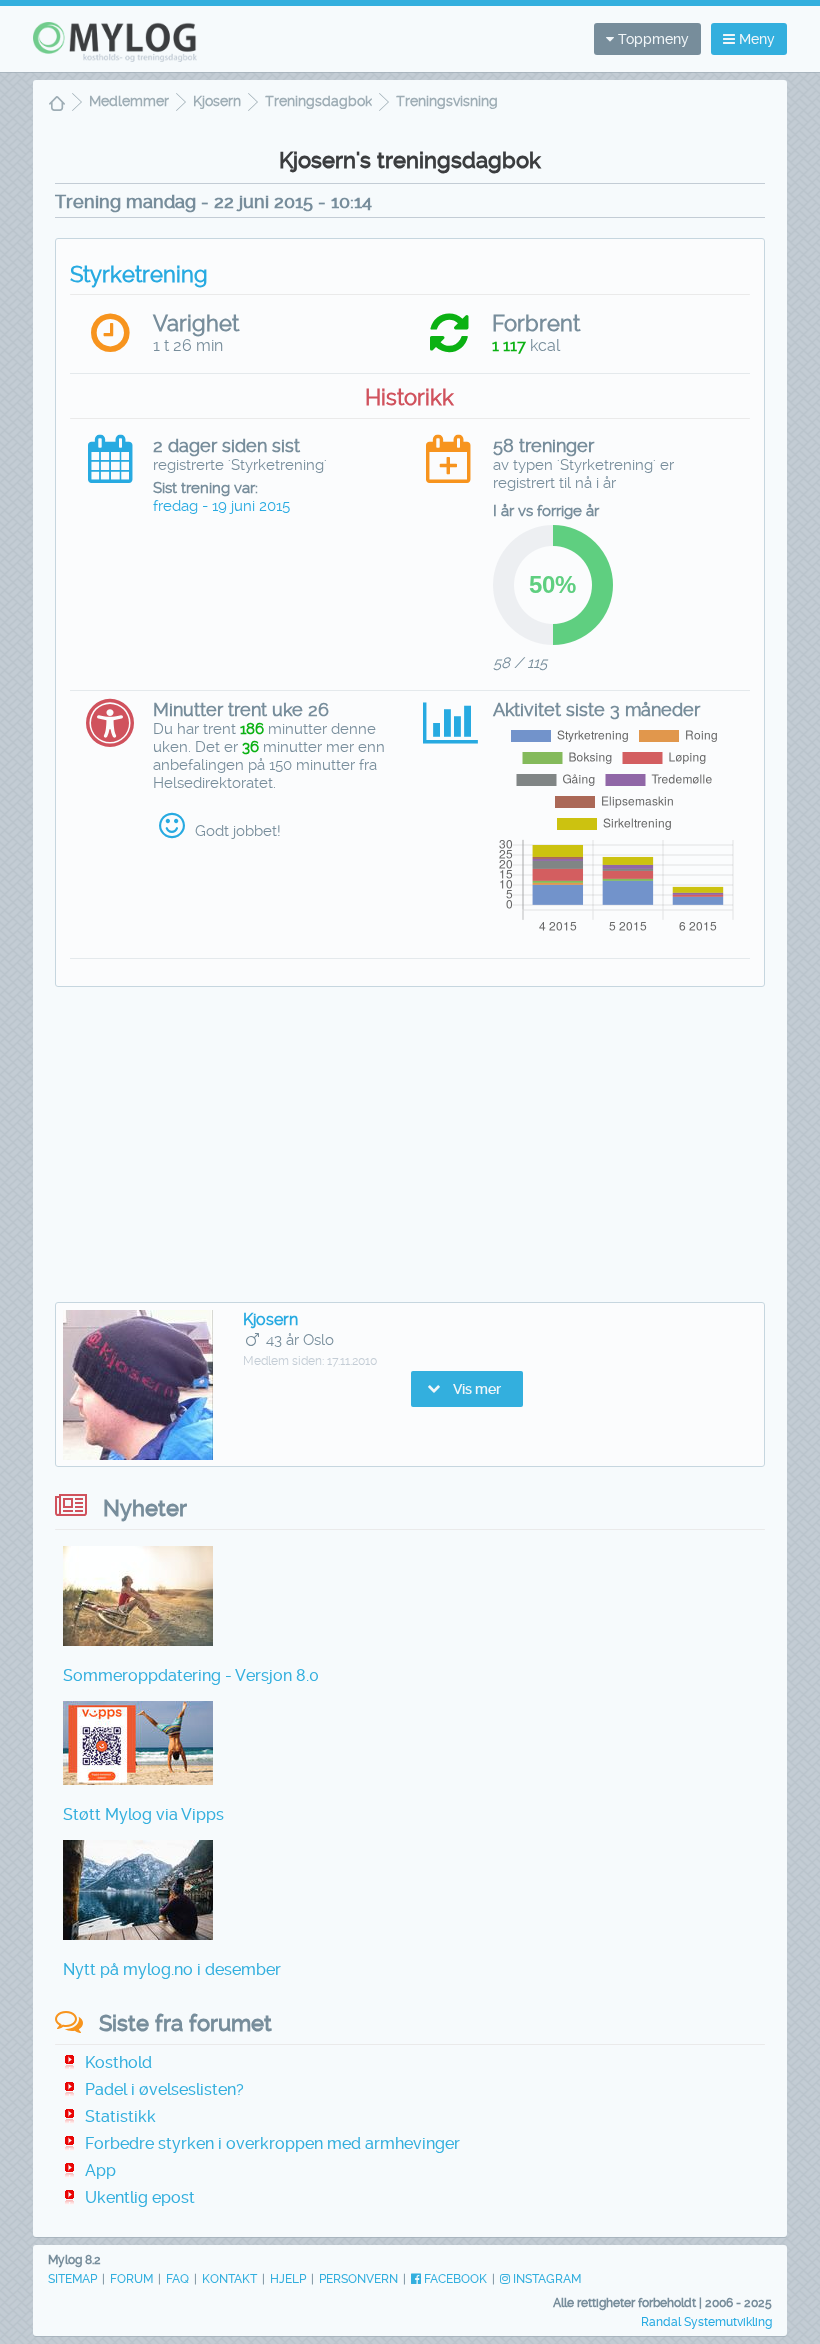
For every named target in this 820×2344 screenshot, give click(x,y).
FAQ (177, 2279)
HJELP (288, 2279)
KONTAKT (229, 2279)
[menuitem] (57, 105)
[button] (467, 1389)
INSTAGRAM (545, 2279)
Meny (755, 39)
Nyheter (145, 1508)
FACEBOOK (454, 2279)
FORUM (131, 2279)
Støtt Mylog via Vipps (143, 1814)
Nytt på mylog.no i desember (172, 1969)
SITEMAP (72, 2279)
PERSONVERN (358, 2279)
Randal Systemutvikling (706, 2322)
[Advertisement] (410, 1147)
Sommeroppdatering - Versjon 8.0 (191, 1675)
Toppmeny (651, 39)
